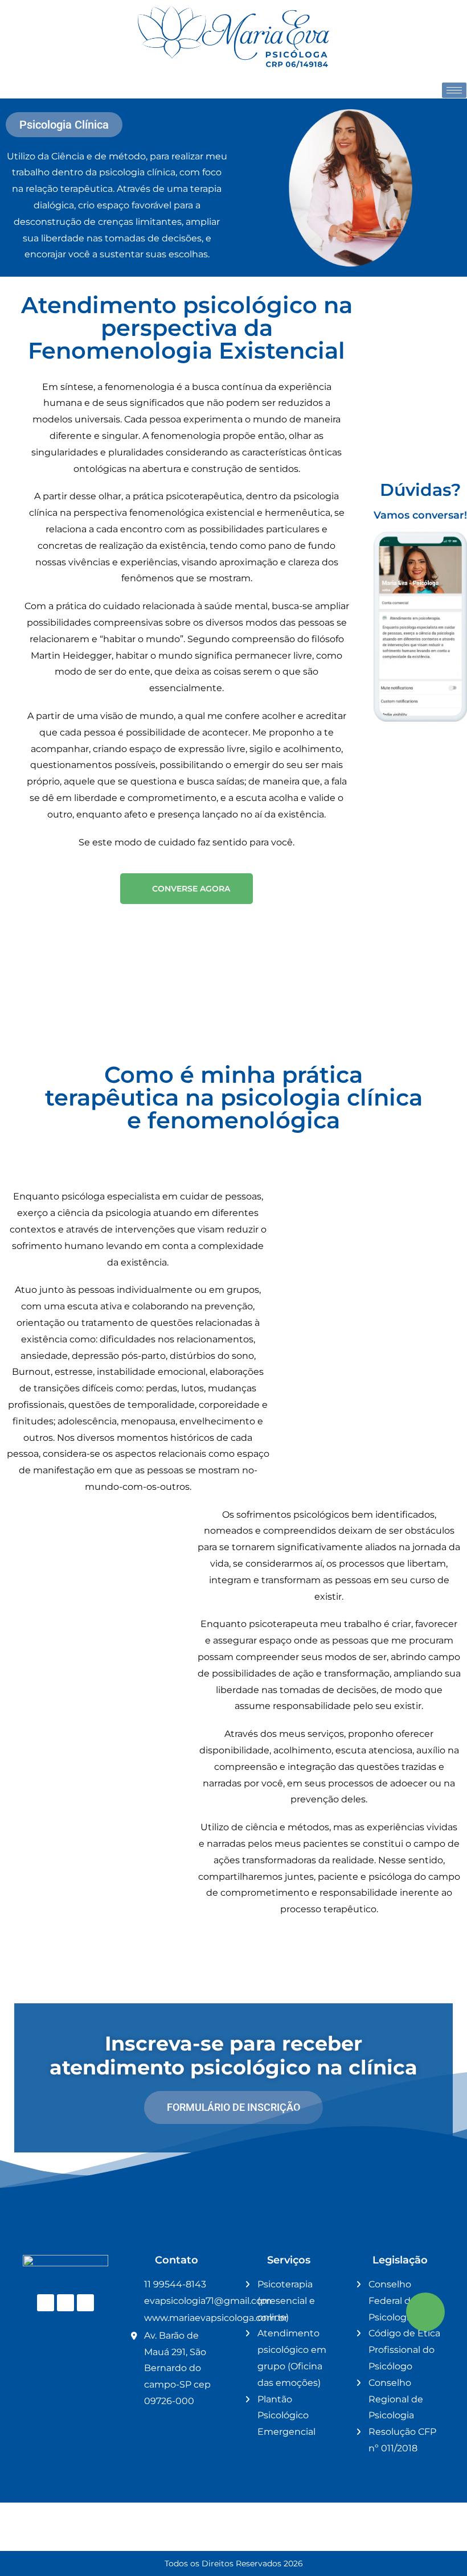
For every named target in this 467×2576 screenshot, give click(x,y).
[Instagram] (46, 2303)
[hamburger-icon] (454, 90)
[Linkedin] (65, 2303)
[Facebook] (85, 2303)
